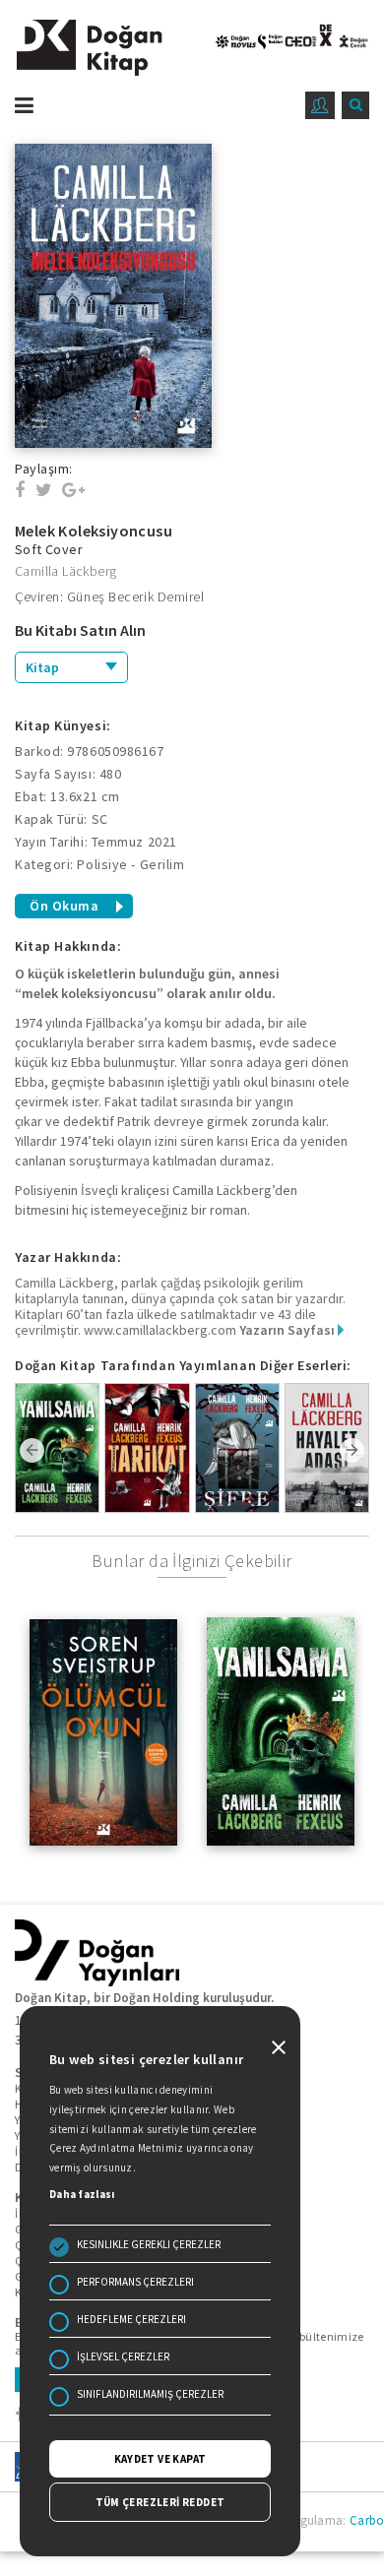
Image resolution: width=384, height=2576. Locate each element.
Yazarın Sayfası (288, 1330)
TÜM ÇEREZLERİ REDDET (160, 2502)
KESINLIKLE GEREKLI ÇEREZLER (149, 2244)
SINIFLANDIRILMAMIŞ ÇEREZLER (150, 2394)
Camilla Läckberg (65, 571)
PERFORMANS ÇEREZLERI (135, 2282)
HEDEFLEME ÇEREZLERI (131, 2319)
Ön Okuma (64, 906)
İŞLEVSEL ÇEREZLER (123, 2356)
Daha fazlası (82, 2194)
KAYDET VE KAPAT (160, 2459)
